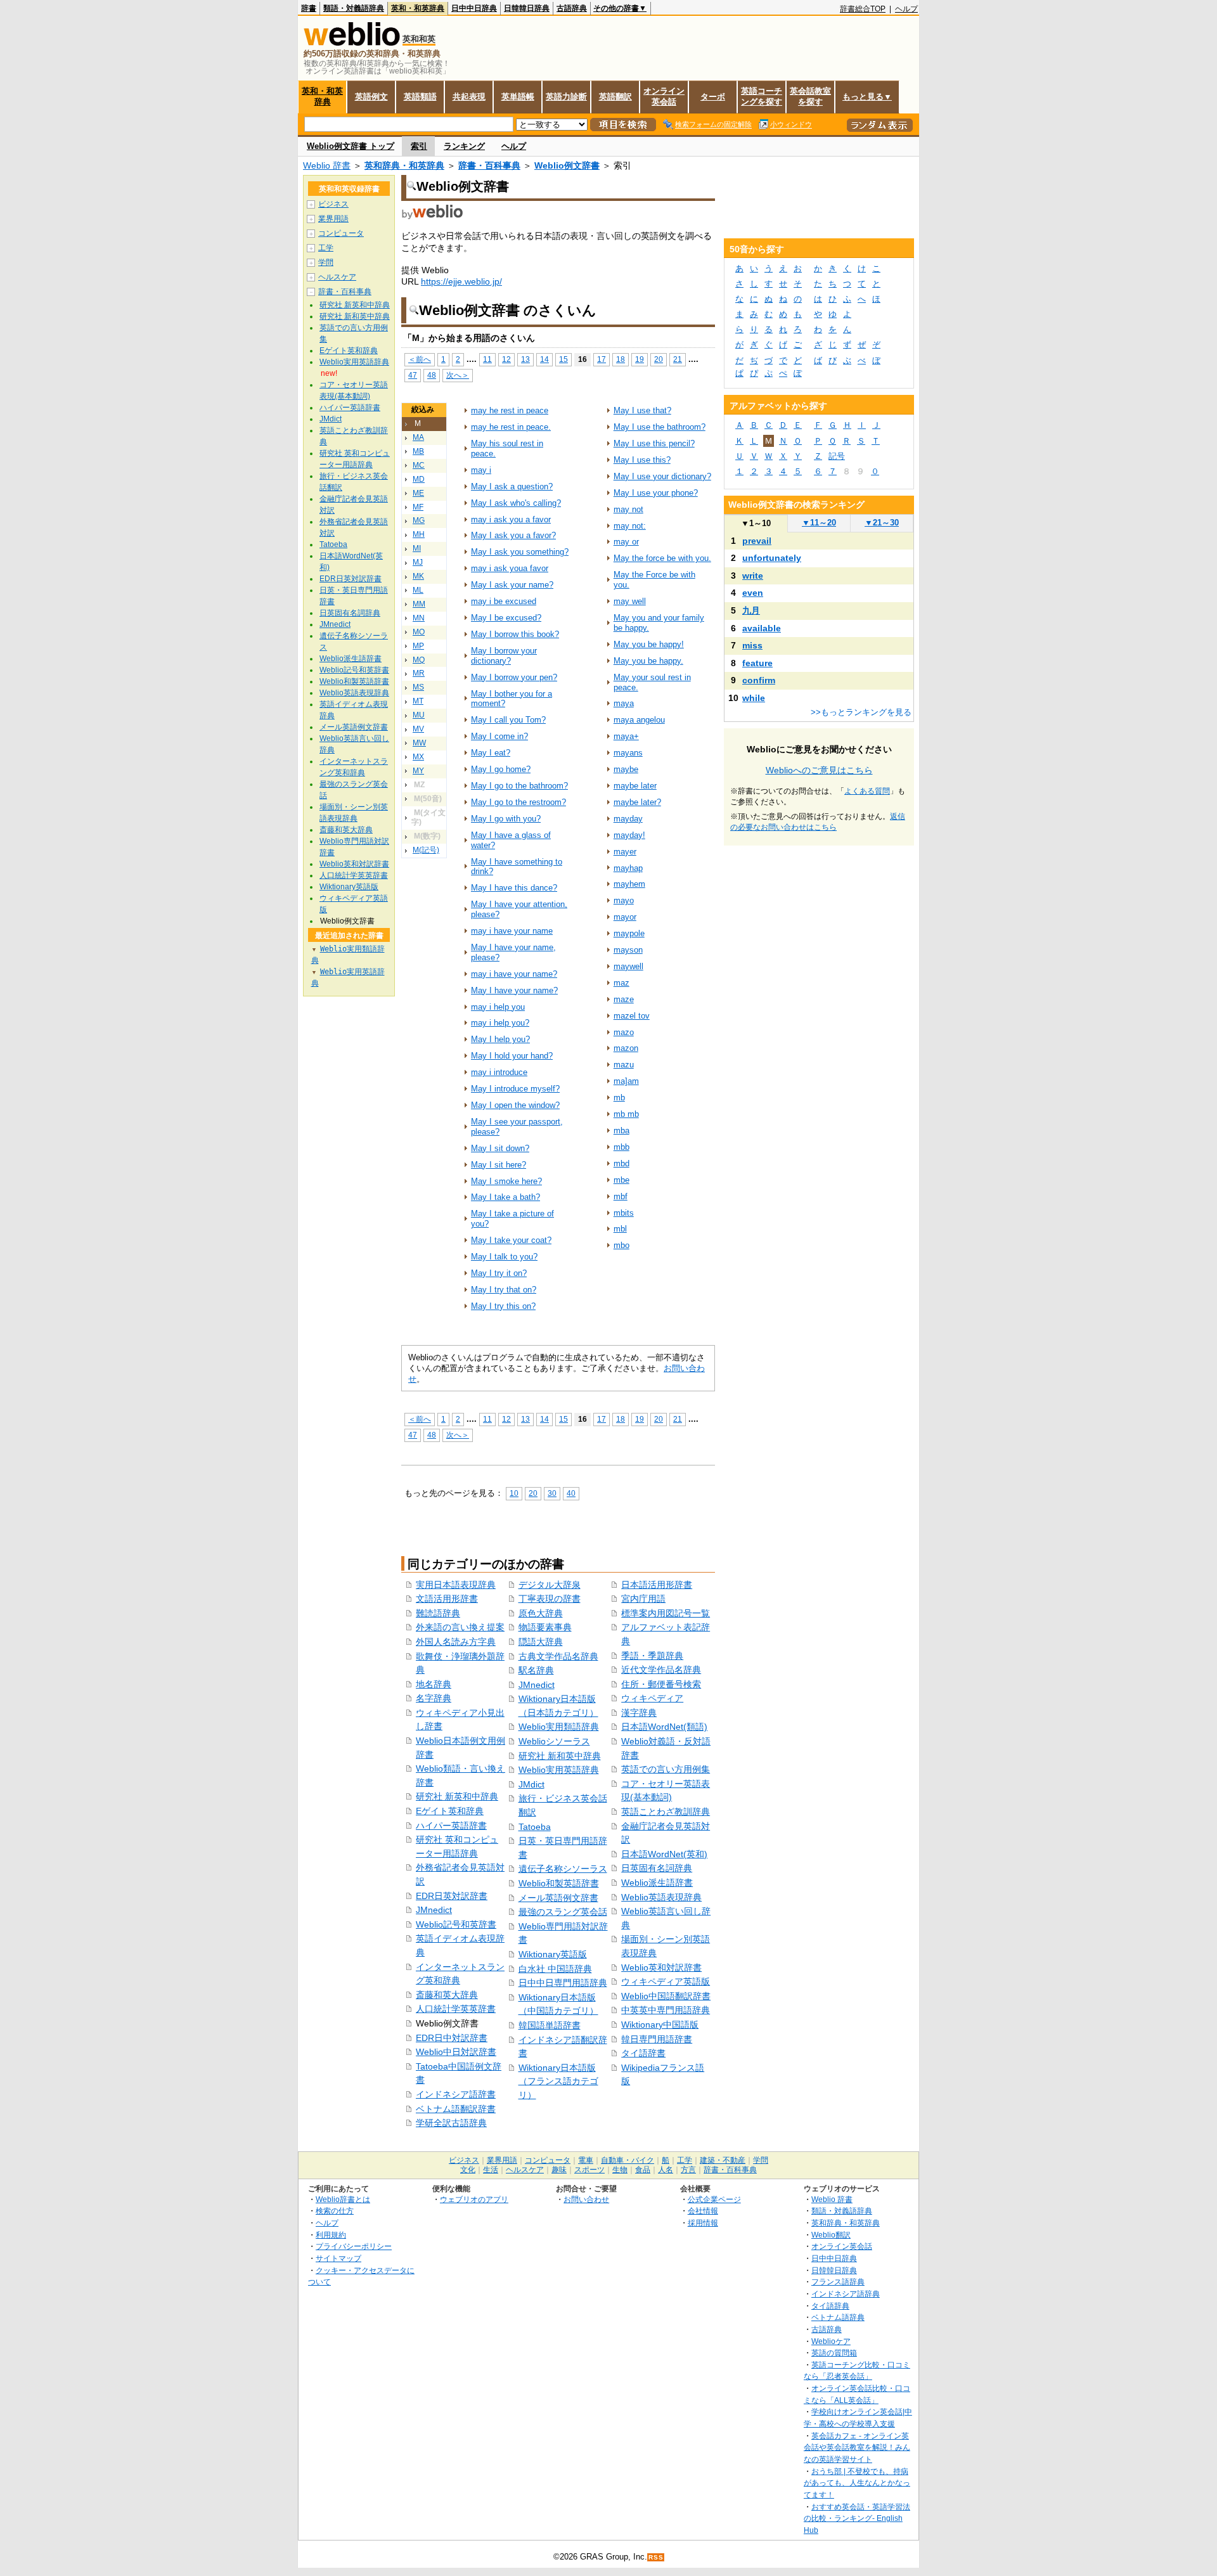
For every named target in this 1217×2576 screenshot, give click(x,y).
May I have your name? (514, 990)
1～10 (756, 523)
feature (757, 663)
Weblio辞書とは (343, 2199)
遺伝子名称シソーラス (563, 1869)
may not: (630, 526)
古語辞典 (572, 8)
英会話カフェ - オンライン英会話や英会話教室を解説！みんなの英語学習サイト (857, 2447)
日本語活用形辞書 (657, 1585)
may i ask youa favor (510, 568)
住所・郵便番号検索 (661, 1684)
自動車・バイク (628, 2160)
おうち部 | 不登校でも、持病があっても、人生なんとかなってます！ (857, 2483)
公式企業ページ (714, 2199)
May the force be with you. (662, 558)
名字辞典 (434, 1698)
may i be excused (504, 601)
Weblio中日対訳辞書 (456, 2052)
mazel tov (632, 1016)
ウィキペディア (652, 1698)
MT (418, 701)
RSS (656, 2557)
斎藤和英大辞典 (447, 1995)
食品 (643, 2170)
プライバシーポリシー (354, 2246)
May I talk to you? (504, 1257)
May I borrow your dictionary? (504, 656)
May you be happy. (648, 661)
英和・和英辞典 (418, 8)
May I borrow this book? (515, 634)
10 (514, 1493)
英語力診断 (566, 97)
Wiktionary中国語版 (660, 2025)
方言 (688, 2170)
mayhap (628, 868)
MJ (418, 562)
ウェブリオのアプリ (474, 2199)
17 (602, 359)
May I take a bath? (505, 1197)
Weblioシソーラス (554, 1741)
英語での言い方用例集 (666, 1769)
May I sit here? (499, 1165)
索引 (419, 146)
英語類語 (420, 97)
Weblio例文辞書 (567, 165)
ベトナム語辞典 (838, 2317)
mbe (621, 1180)
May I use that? (642, 410)
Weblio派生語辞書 (657, 1883)
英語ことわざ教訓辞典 (666, 1812)
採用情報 (703, 2223)
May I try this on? (503, 1306)
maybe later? (637, 802)
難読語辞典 (438, 1613)
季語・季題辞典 (652, 1656)
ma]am (626, 1081)
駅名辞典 (536, 1670)
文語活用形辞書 (447, 1599)
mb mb (626, 1114)
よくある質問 (867, 791)
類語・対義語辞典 (354, 8)
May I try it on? (499, 1273)
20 (659, 359)
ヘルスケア (337, 277)
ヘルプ (906, 9)
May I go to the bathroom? (519, 786)
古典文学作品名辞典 (558, 1656)
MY (418, 771)
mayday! (629, 835)
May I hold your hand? (512, 1056)
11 (487, 359)
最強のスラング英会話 (563, 1912)
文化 (468, 2170)
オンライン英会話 (664, 96)
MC (419, 465)
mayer (625, 852)
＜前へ (420, 359)
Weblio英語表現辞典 (661, 1897)
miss (752, 645)
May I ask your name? (512, 585)
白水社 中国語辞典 (555, 1969)
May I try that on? (504, 1290)
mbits (624, 1213)
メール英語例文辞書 (558, 1898)
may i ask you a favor (511, 519)
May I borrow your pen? (514, 677)
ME (418, 493)
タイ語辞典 (830, 2306)
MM (419, 604)
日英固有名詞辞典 (657, 1868)
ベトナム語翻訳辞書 (456, 2109)
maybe (626, 769)
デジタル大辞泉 (550, 1585)
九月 (751, 610)
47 (413, 375)
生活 (491, 2170)
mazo (624, 1032)
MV (418, 729)
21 (678, 359)
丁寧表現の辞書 (550, 1599)
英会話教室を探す (810, 96)
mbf (621, 1196)
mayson (628, 950)
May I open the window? (515, 1105)
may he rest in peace (510, 410)
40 (571, 1493)
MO (419, 632)
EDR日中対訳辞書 (452, 2038)
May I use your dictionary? (662, 476)
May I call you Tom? (508, 720)
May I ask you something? (520, 552)
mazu (624, 1065)
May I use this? (642, 460)
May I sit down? (500, 1148)
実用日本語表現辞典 (456, 1585)
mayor (625, 917)
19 (640, 359)
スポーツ (589, 2170)
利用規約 (331, 2235)
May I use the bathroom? (660, 427)
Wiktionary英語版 (553, 1954)
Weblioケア (831, 2341)
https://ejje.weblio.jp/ (461, 281)
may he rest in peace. (511, 427)
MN (419, 618)
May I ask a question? (512, 486)
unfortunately (772, 558)
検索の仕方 (335, 2211)
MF (418, 507)
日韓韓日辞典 (527, 8)
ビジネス (333, 204)
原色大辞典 (541, 1613)
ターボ (713, 97)
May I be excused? (506, 618)
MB (418, 451)
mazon (626, 1048)
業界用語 (333, 219)
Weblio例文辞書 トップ (351, 146)
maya (624, 703)
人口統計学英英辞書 (456, 2009)
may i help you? (500, 1023)
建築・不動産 (723, 2160)
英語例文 (371, 97)
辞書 (309, 8)
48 (432, 375)
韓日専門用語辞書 (657, 2039)
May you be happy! (649, 644)
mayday (628, 819)
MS (418, 687)
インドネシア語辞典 (846, 2294)
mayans (628, 753)
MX (418, 757)
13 (525, 359)
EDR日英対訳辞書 (452, 1896)
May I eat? (491, 753)
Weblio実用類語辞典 (559, 1727)
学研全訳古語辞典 (451, 2123)
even (753, 593)
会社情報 (703, 2211)
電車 (586, 2160)
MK (418, 576)
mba (621, 1130)
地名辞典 (434, 1684)
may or (626, 542)
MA (418, 437)
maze (624, 999)
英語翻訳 (615, 97)
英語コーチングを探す (762, 96)
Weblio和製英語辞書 (559, 1883)
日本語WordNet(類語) (664, 1727)
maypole (629, 933)
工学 (326, 248)
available (762, 628)
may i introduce (499, 1072)
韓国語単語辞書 (550, 2025)
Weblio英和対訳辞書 (661, 1967)
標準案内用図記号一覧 (666, 1613)
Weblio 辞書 (327, 165)
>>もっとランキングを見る (861, 712)
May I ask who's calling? (516, 503)
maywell (628, 966)
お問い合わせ (586, 2199)
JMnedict (434, 1910)
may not (628, 509)
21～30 (882, 523)
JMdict (531, 1784)
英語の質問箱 (834, 2353)
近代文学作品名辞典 (661, 1670)
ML (418, 590)
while (754, 698)
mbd (621, 1163)
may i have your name (512, 931)
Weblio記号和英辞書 (456, 1924)
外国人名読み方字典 (456, 1642)
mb (619, 1098)
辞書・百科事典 (489, 165)
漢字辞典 (639, 1713)
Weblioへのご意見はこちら (819, 770)
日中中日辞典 (474, 8)
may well (630, 601)
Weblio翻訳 (831, 2235)
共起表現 (469, 97)
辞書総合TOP (863, 9)
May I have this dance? (514, 888)
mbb (621, 1147)
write (753, 576)
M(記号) (426, 850)
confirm (759, 680)
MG (419, 520)
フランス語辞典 (838, 2282)
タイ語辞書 (643, 2053)
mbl (620, 1229)
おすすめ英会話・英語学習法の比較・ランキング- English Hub (857, 2518)
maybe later (635, 786)
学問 (326, 262)
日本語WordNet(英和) (664, 1854)
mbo (621, 1245)
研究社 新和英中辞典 (560, 1756)
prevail (757, 541)
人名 (666, 2170)
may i (481, 470)
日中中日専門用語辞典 (563, 1983)
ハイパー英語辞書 (451, 1826)
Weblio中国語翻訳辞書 (666, 1996)
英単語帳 (518, 97)
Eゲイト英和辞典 (450, 1811)
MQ (419, 660)
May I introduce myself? (515, 1089)
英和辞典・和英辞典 (404, 165)
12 (506, 359)
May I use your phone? (656, 493)
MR (419, 673)
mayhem (629, 884)
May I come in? (499, 736)
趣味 (559, 2170)
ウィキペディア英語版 (666, 1981)
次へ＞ (458, 375)
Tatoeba (535, 1827)
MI (417, 548)
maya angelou (639, 720)
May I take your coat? (511, 1240)
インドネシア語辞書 (456, 2094)
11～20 (819, 523)
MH (419, 534)
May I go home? (501, 769)
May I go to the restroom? (518, 802)
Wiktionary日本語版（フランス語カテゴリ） (558, 2081)
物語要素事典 (545, 1627)
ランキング (464, 146)
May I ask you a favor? (513, 535)
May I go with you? (506, 819)
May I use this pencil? (654, 443)
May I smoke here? (506, 1181)
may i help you (498, 1007)
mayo (624, 900)
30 (552, 1493)
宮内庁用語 (643, 1599)
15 (563, 359)
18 (621, 359)
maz (621, 983)
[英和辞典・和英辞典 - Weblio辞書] (352, 43)
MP (418, 646)
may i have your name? (514, 974)
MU (419, 715)
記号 (837, 456)
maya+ (626, 736)
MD (419, 479)
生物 (620, 2170)
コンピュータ (341, 233)
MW (419, 743)
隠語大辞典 (541, 1642)
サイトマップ (338, 2258)
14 (544, 359)
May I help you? (500, 1039)
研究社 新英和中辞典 (457, 1796)
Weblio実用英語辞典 (559, 1770)
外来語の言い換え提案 (460, 1627)
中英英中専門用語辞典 (666, 2010)
